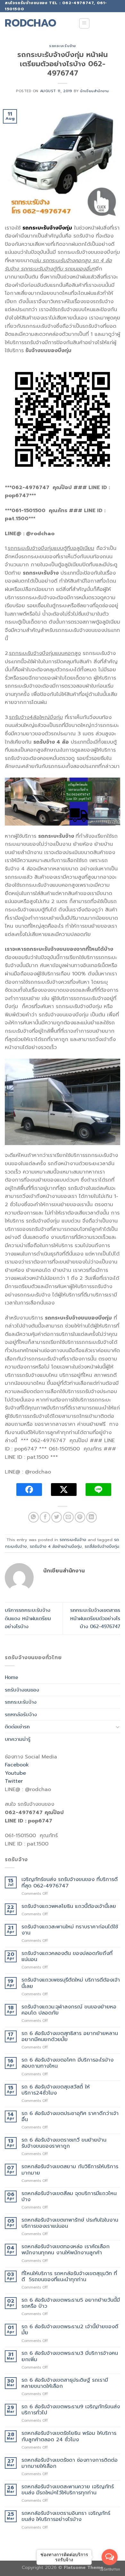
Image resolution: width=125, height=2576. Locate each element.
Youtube (15, 1773)
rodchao (31, 23)
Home (12, 1677)
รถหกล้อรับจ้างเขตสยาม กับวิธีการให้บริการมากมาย (70, 2170)
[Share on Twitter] (57, 1517)
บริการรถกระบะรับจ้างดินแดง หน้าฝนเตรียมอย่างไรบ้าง (28, 1618)
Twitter (14, 1781)
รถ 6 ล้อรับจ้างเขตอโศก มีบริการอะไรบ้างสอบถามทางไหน (67, 2063)
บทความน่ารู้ (18, 1739)
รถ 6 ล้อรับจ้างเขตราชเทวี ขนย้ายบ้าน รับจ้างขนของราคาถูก (64, 2143)
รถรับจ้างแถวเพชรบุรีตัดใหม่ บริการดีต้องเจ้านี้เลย (71, 1983)
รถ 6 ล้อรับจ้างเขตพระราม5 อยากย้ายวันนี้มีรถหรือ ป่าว (71, 2303)
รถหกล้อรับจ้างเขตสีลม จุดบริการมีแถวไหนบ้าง (69, 2197)
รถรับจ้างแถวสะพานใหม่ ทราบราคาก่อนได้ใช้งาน (70, 1930)
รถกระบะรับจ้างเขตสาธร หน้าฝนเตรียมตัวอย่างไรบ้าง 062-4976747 (95, 1618)
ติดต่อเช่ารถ (17, 1727)
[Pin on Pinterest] (80, 1517)
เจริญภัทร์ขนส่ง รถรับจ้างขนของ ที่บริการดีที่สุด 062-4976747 (70, 1883)
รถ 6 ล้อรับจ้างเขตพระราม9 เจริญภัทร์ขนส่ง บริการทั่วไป (71, 2410)
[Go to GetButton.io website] (110, 2569)
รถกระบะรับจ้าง (63, 46)
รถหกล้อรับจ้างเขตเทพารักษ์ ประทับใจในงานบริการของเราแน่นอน (70, 2223)
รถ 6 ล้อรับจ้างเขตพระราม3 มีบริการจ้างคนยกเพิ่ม (70, 2356)
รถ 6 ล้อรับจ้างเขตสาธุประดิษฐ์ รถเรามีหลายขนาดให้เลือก (65, 2383)
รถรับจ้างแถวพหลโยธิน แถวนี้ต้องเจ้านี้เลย (69, 1906)
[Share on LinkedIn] (92, 1517)
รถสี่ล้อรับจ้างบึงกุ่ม (102, 1546)
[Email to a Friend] (68, 1517)
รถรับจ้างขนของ (22, 1690)
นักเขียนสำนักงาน (95, 91)
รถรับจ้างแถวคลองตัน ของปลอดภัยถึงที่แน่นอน (67, 1957)
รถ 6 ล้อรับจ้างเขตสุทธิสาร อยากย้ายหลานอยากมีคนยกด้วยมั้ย (70, 2037)
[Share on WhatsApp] (33, 1517)
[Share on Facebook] (45, 1517)
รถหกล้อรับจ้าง (21, 1714)
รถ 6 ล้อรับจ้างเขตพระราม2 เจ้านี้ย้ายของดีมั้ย (70, 2330)
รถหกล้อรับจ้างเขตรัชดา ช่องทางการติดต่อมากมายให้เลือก (70, 2463)
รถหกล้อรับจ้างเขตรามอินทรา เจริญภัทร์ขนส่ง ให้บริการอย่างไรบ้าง (66, 2516)
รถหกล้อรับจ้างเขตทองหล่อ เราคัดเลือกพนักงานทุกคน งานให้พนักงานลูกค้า (66, 2250)
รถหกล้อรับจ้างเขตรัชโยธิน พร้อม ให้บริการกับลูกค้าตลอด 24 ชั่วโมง (69, 2436)
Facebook (17, 1765)
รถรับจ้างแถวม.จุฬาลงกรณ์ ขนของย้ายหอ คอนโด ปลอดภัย (69, 2010)
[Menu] (84, 23)
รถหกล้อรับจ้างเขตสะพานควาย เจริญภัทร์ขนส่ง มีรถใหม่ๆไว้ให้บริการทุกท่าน (68, 2490)
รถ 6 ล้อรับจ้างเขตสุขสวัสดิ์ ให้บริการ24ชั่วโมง (56, 2090)
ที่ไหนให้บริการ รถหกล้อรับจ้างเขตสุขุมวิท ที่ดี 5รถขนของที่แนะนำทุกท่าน (69, 2277)
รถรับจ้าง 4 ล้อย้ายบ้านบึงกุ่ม (56, 1546)
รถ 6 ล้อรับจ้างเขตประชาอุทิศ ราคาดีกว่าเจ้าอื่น (70, 2117)
